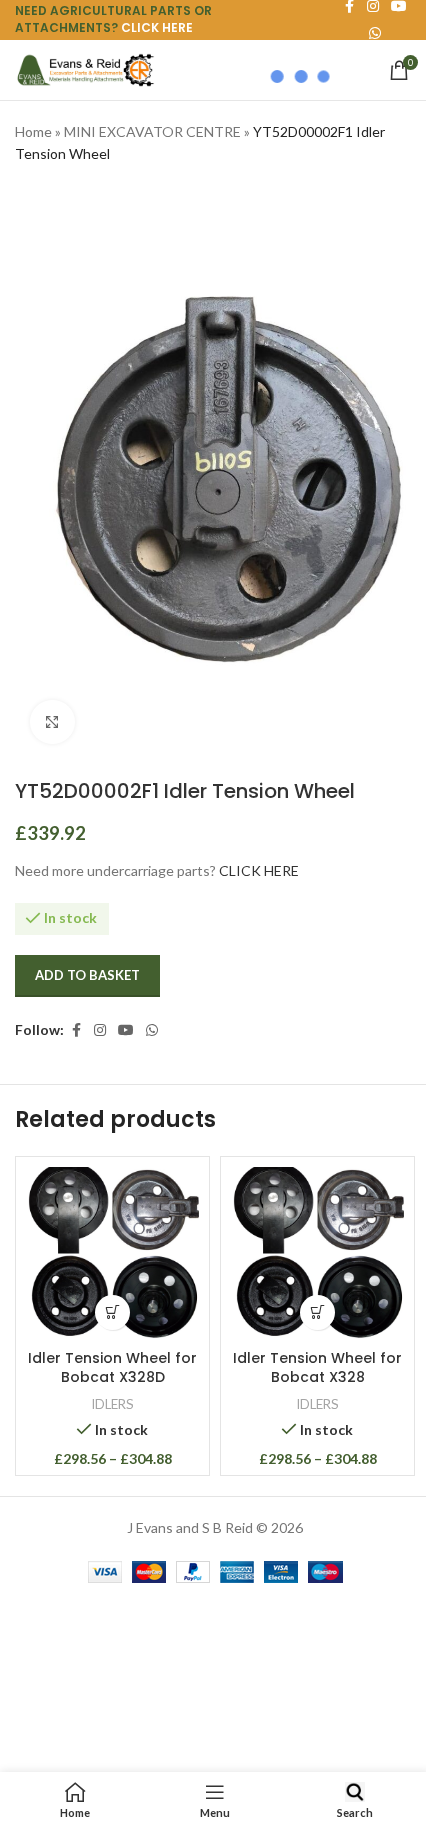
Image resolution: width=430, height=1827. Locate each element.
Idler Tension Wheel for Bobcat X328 (317, 1368)
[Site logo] (85, 68)
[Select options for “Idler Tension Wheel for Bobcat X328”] (317, 1312)
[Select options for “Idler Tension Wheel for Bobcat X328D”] (112, 1312)
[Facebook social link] (76, 1030)
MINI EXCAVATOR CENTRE (152, 131)
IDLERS (112, 1404)
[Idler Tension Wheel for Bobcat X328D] (112, 1253)
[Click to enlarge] (52, 722)
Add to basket (87, 975)
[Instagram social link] (100, 1030)
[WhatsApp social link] (152, 1030)
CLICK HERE (157, 27)
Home (33, 131)
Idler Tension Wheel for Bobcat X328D (112, 1368)
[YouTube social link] (126, 1030)
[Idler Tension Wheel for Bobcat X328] (317, 1253)
